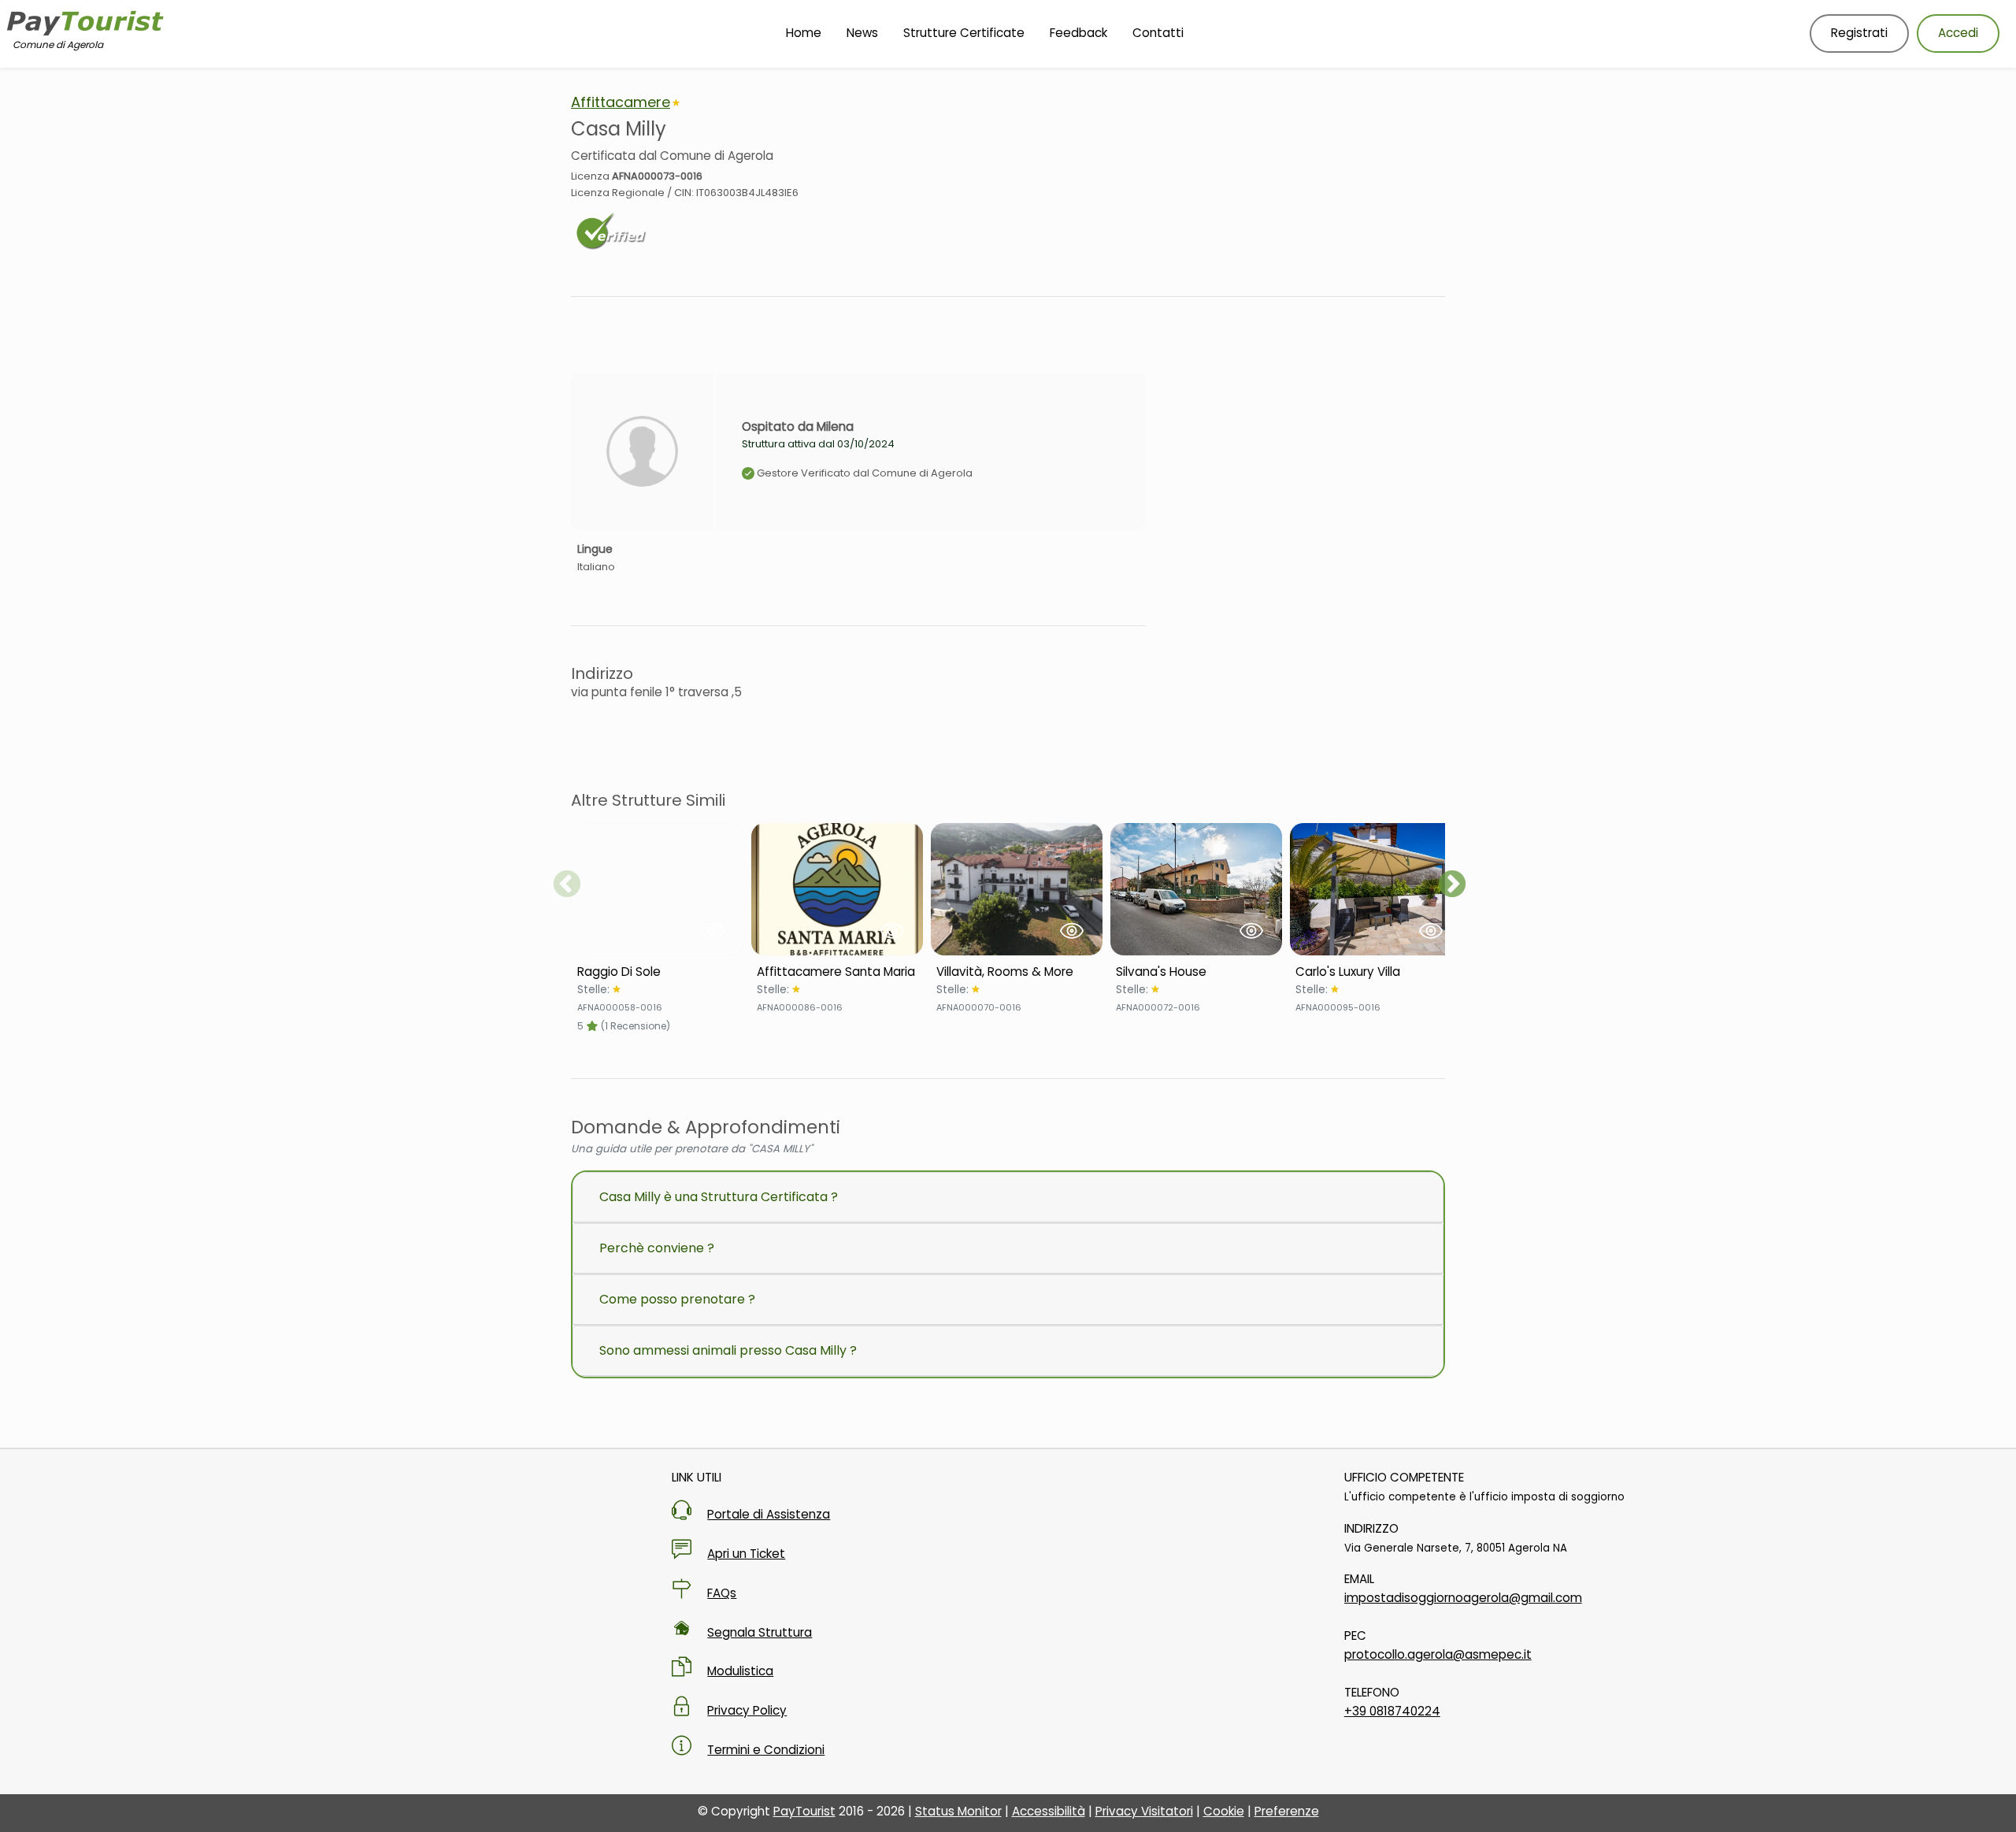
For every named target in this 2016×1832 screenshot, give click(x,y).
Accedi (1958, 33)
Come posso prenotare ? (677, 1299)
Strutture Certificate (964, 33)
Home (804, 33)
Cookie (1224, 1811)
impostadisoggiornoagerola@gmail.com (1463, 1598)
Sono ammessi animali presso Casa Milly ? (728, 1350)
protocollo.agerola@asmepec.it (1438, 1654)
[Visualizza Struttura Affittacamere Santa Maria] (837, 889)
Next (1452, 885)
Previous (567, 885)
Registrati (1859, 33)
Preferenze (1287, 1811)
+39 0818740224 (1392, 1711)
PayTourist (804, 1811)
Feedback (1078, 33)
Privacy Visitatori (1144, 1811)
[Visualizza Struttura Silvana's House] (1196, 889)
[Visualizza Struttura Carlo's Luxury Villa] (1376, 889)
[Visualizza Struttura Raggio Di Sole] (658, 889)
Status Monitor (958, 1811)
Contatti (1158, 33)
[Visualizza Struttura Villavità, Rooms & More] (1017, 889)
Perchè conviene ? (657, 1248)
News (862, 33)
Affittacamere (621, 102)
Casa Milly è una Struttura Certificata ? (719, 1197)
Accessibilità (1049, 1811)
